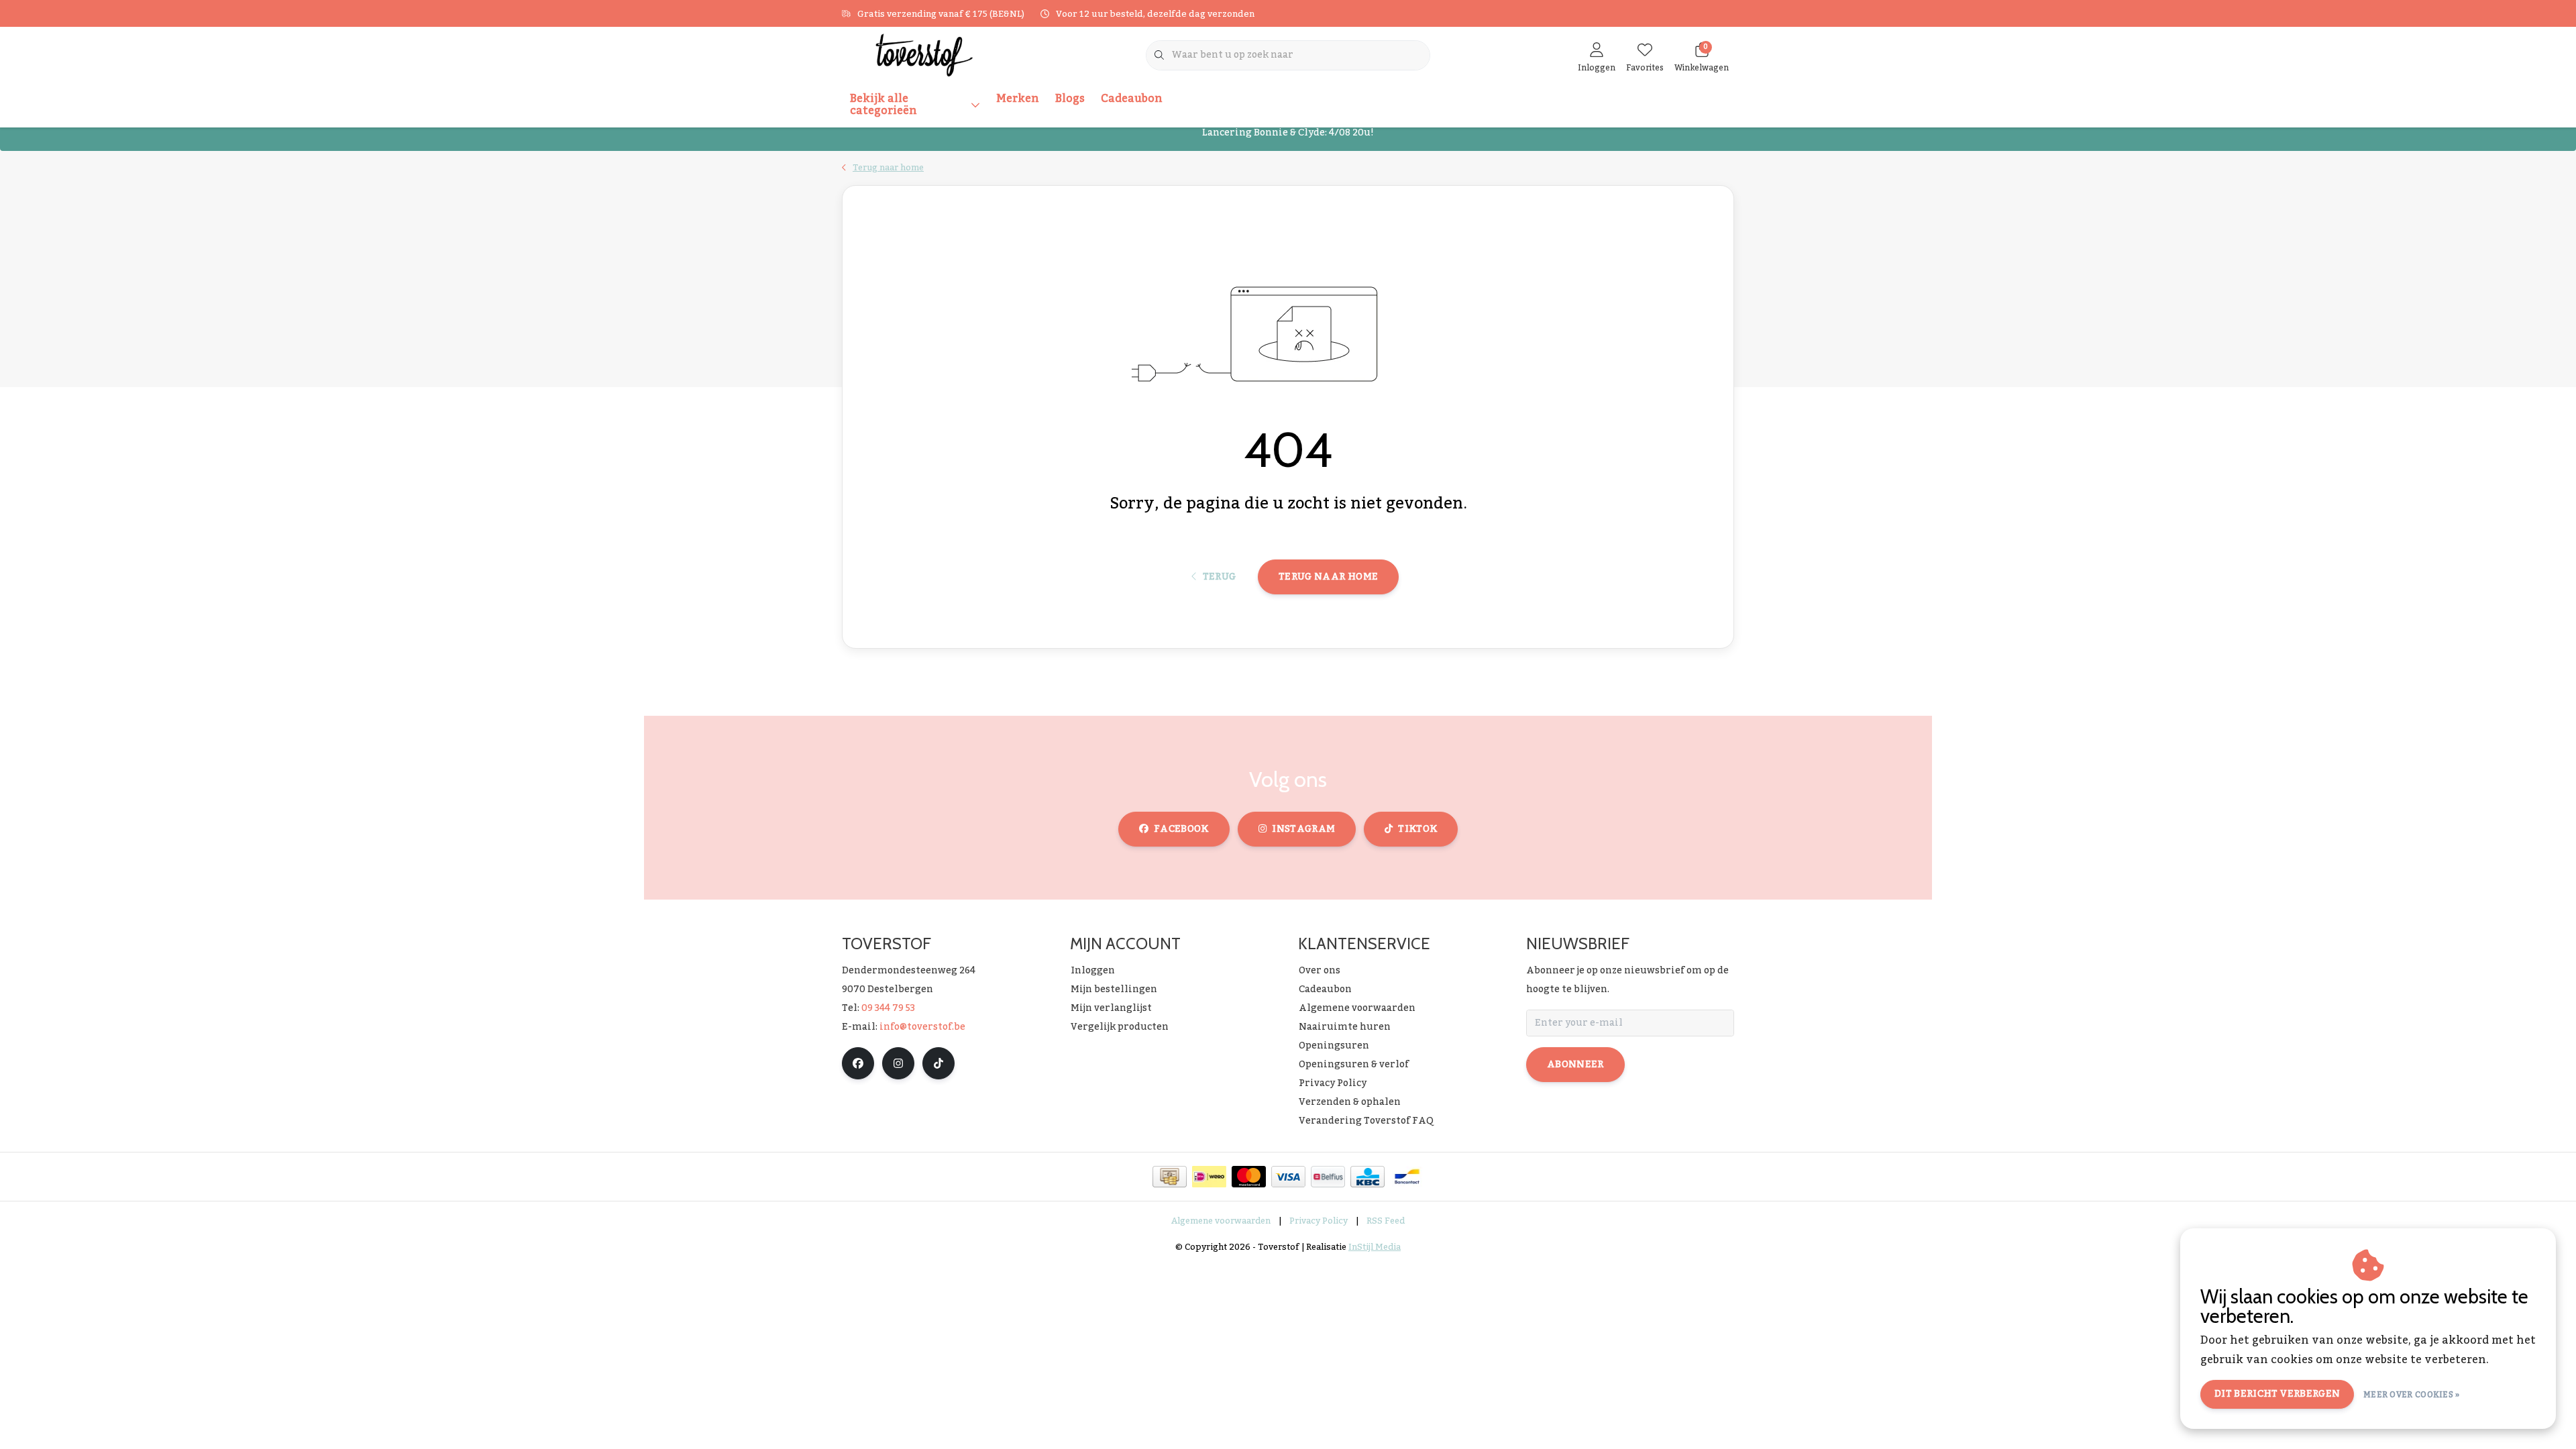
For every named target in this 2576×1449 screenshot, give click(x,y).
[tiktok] (938, 1063)
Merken (1018, 99)
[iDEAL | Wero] (1209, 1177)
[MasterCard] (1249, 1177)
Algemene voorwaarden (1221, 1221)
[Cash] (1170, 1177)
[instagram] (898, 1063)
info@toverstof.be (922, 1027)
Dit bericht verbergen (2277, 1394)
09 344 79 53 (888, 1008)
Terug (1219, 577)
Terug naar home (1328, 577)
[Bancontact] (1407, 1177)
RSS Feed (1386, 1221)
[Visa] (1288, 1177)
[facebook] (858, 1063)
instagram (1303, 829)
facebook (1181, 829)
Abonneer (1575, 1065)
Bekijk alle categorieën (883, 105)
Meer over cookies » (2412, 1395)
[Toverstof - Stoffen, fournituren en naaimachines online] (924, 54)
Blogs (1070, 99)
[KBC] (1367, 1177)
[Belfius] (1328, 1177)
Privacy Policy (1319, 1221)
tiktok (1417, 829)
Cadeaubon (1132, 99)
